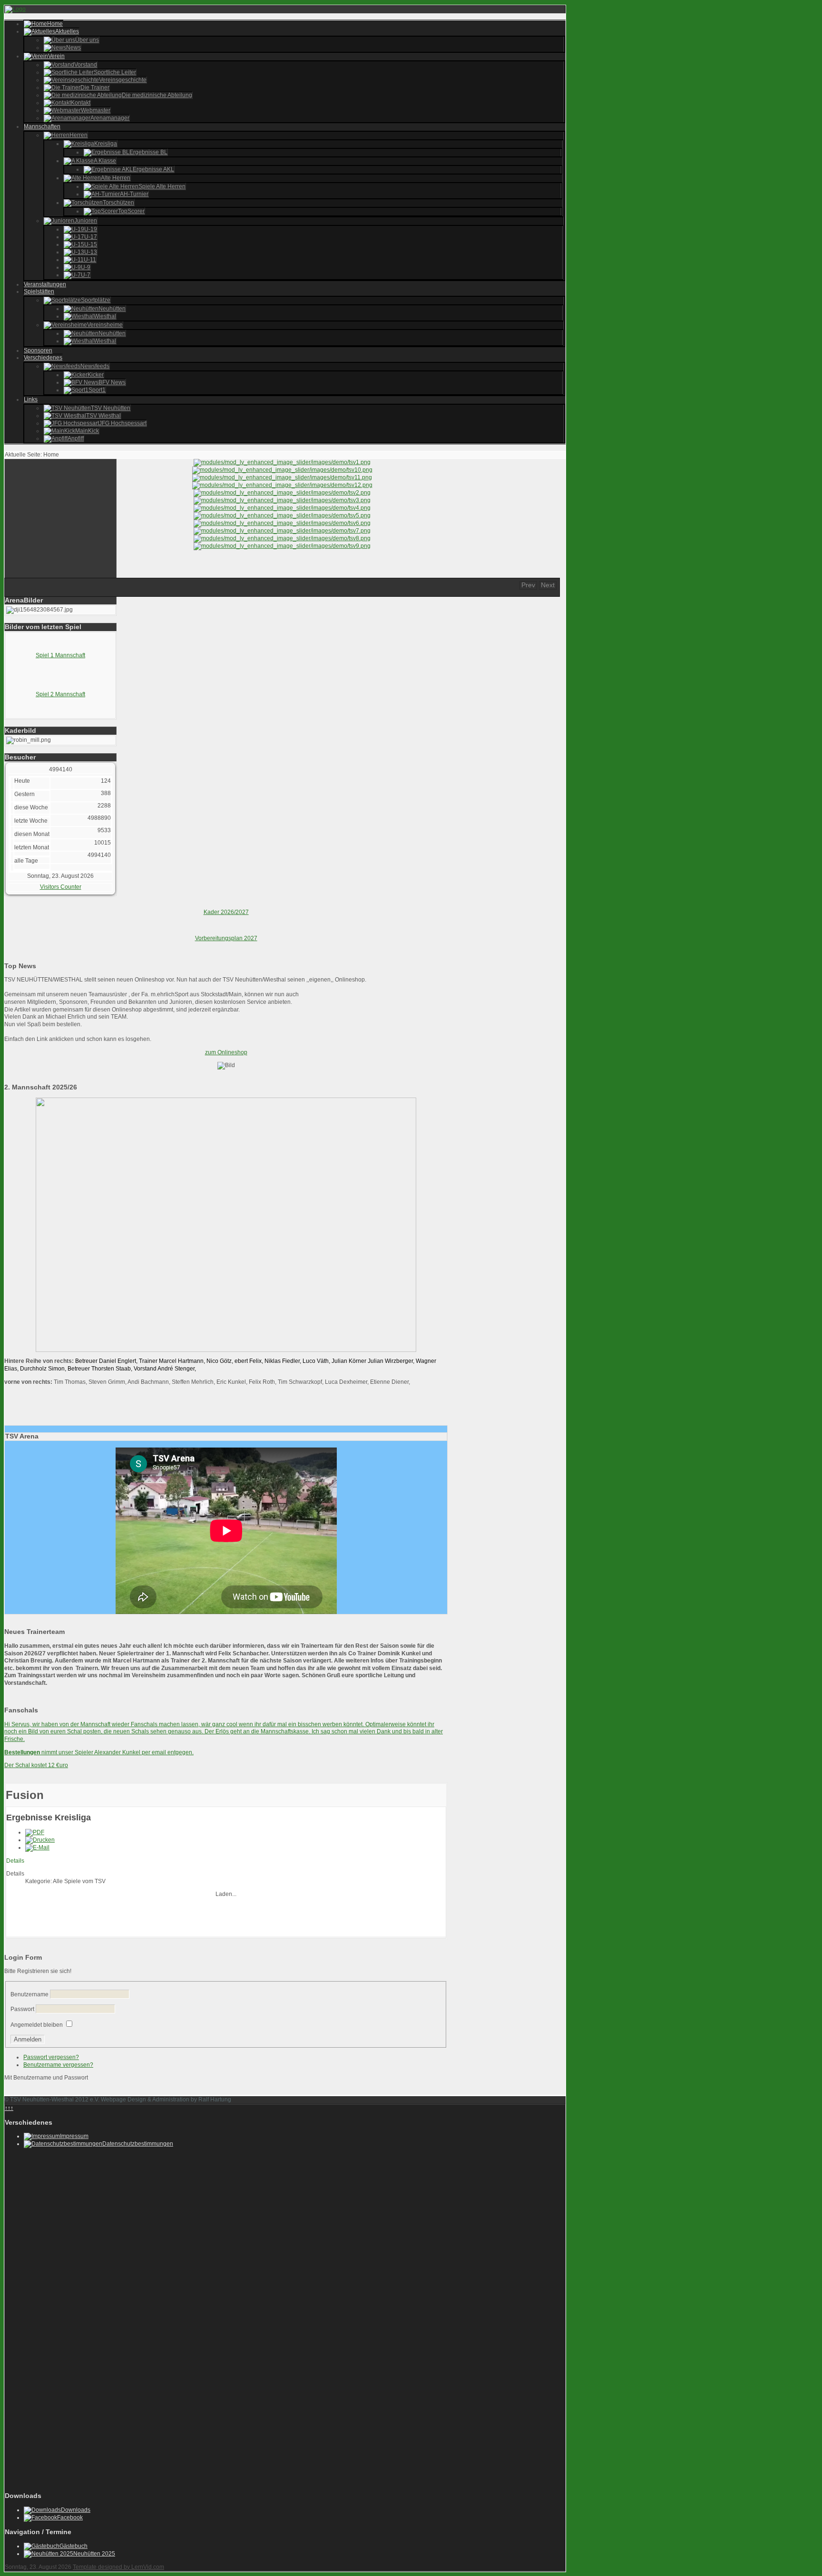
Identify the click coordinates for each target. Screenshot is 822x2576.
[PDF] (35, 1832)
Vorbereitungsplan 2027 (226, 938)
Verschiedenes (43, 358)
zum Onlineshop (226, 1052)
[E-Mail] (37, 1847)
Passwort (22, 2009)
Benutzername (29, 1994)
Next (548, 585)
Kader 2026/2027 (226, 912)
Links (31, 399)
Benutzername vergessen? (58, 2065)
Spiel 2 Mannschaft (60, 694)
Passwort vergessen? (51, 2057)
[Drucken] (40, 1840)
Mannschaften (42, 126)
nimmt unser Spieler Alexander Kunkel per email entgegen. (99, 1752)
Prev (528, 585)
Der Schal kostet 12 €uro (36, 1765)
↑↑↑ (9, 2108)
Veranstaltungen (45, 284)
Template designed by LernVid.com (118, 2567)
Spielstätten (39, 292)
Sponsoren (38, 350)
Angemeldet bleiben (37, 2025)
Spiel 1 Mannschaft (60, 655)
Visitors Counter (61, 887)
